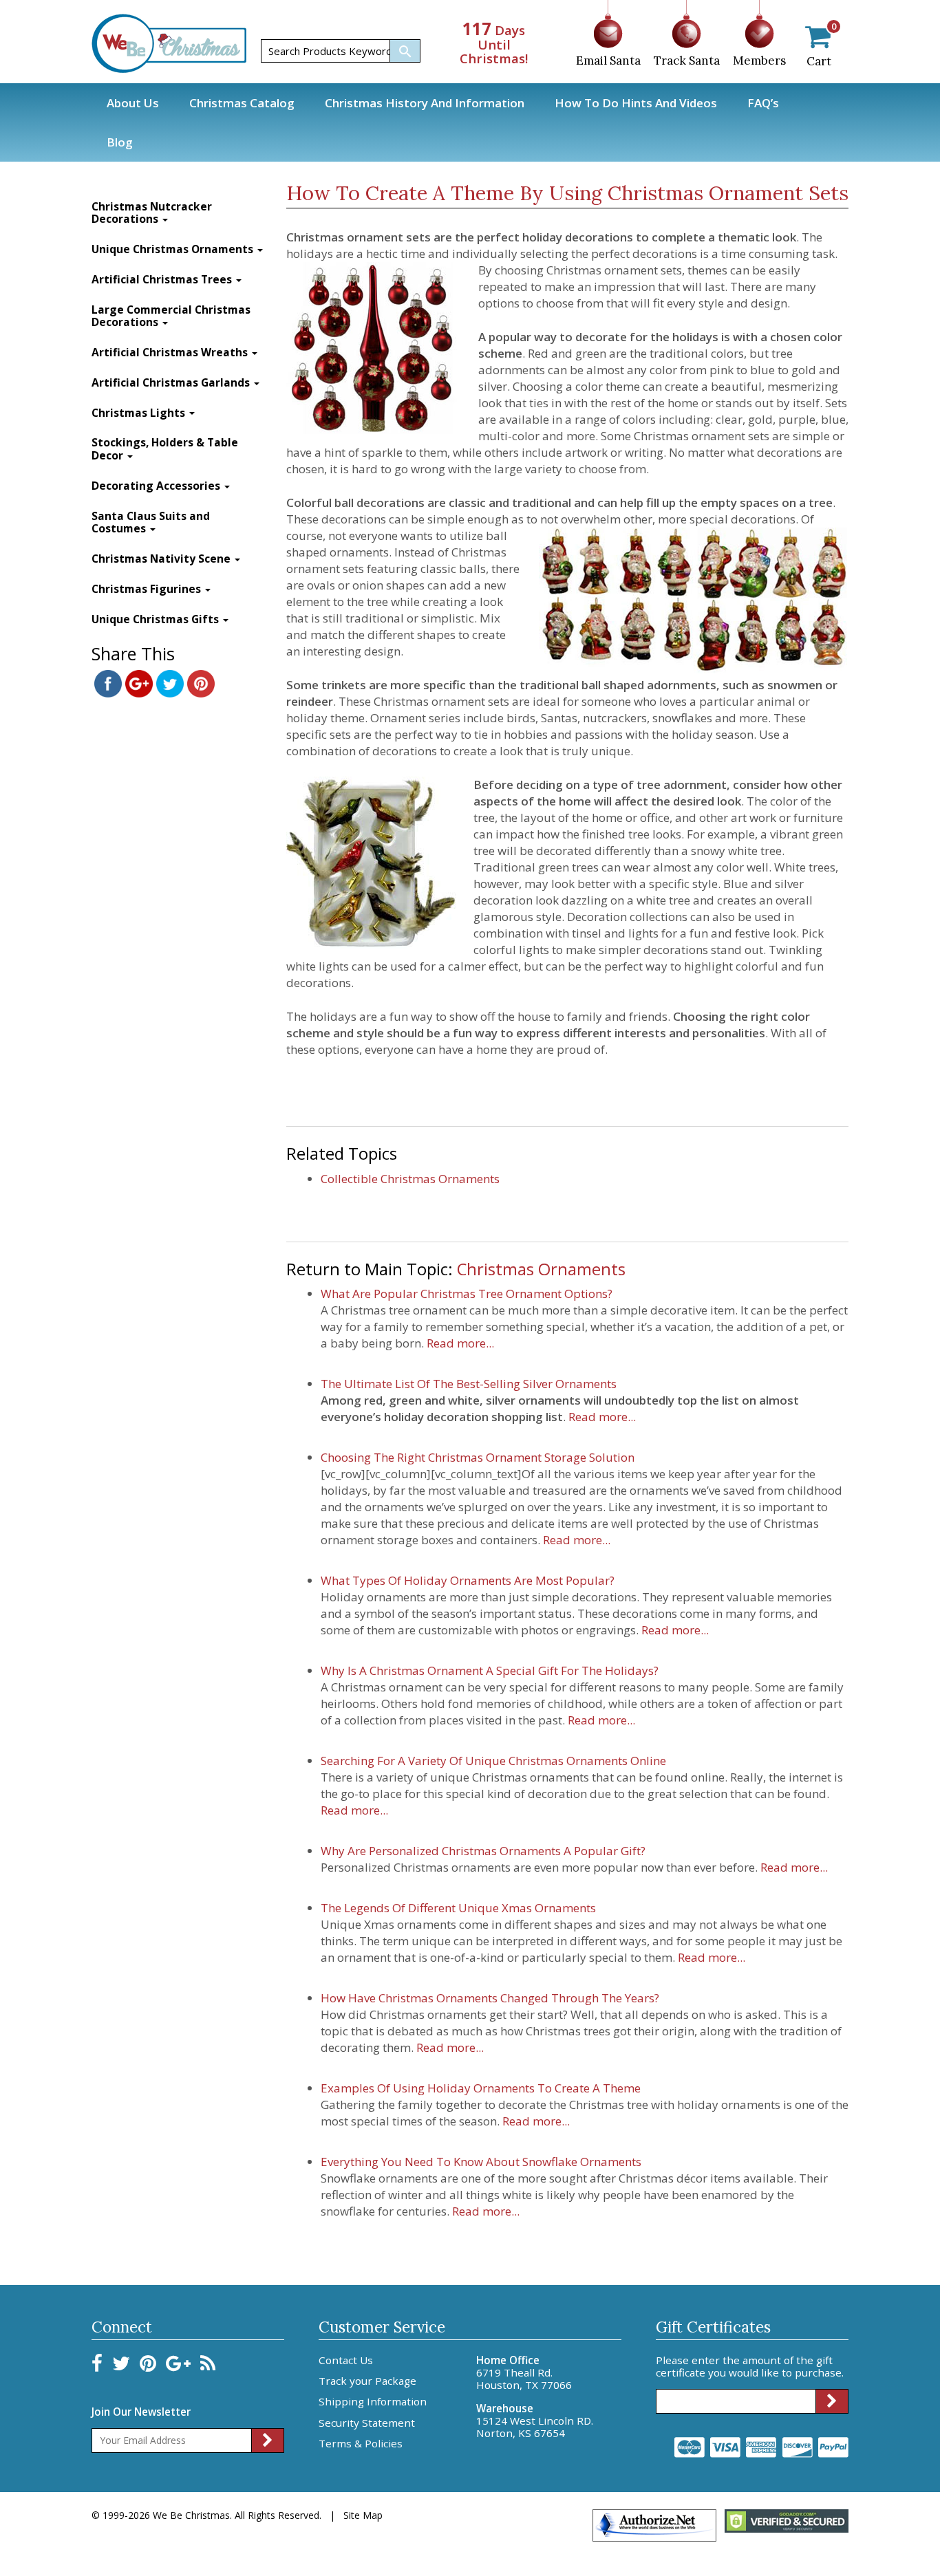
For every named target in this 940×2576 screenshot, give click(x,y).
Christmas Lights (140, 413)
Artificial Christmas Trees (163, 280)
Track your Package (367, 2381)
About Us (133, 103)
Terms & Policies (361, 2443)
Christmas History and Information (425, 103)
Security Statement (367, 2423)
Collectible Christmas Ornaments (410, 1179)
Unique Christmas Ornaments (174, 249)
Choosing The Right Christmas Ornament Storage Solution (478, 1457)
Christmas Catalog (242, 103)
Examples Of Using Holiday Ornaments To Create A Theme (481, 2088)
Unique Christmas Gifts (157, 619)
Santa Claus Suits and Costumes (151, 523)
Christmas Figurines (148, 589)
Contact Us (346, 2360)
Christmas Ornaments (541, 1269)
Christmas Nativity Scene (162, 559)
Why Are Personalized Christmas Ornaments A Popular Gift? (483, 1851)
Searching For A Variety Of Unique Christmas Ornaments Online (493, 1761)
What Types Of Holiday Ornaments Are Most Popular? (468, 1580)
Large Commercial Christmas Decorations (171, 316)
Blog (120, 142)
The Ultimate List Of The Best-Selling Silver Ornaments (469, 1384)
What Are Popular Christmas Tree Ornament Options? (467, 1294)
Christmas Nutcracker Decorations (152, 213)
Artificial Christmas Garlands (172, 383)
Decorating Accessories (157, 486)
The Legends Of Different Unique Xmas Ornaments (458, 1908)
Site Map (363, 2515)
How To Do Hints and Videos (636, 103)
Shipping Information (373, 2401)
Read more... (459, 1343)
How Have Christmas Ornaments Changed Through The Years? (490, 1998)
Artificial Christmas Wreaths (171, 353)
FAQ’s (763, 103)
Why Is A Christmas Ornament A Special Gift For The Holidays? (490, 1670)
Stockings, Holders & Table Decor (165, 449)
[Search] (405, 51)
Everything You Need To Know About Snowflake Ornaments (481, 2162)
